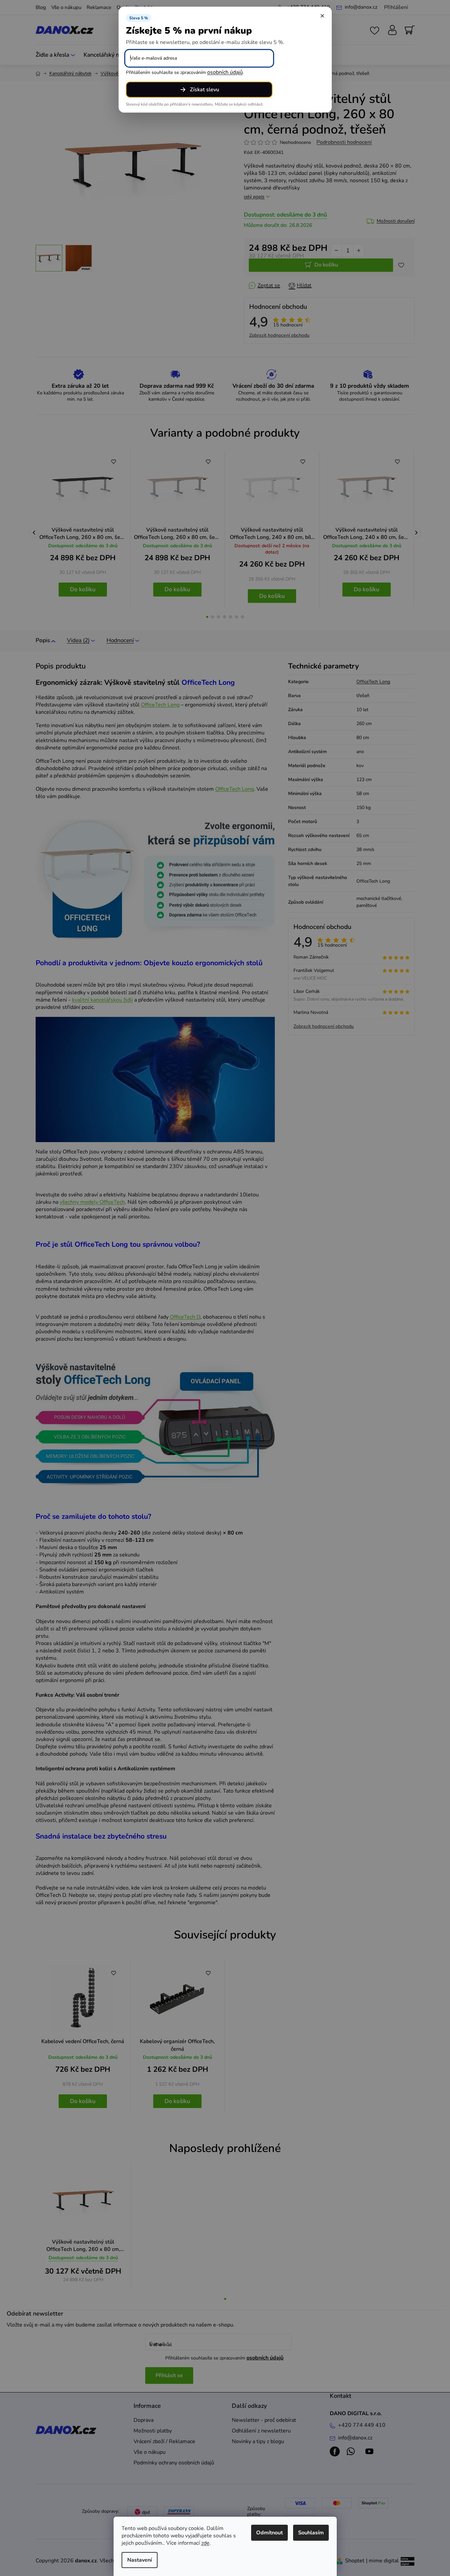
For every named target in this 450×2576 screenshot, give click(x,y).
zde (205, 2543)
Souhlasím (311, 2533)
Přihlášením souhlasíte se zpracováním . (185, 72)
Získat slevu (205, 90)
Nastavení (140, 2560)
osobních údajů (225, 72)
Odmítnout (269, 2533)
